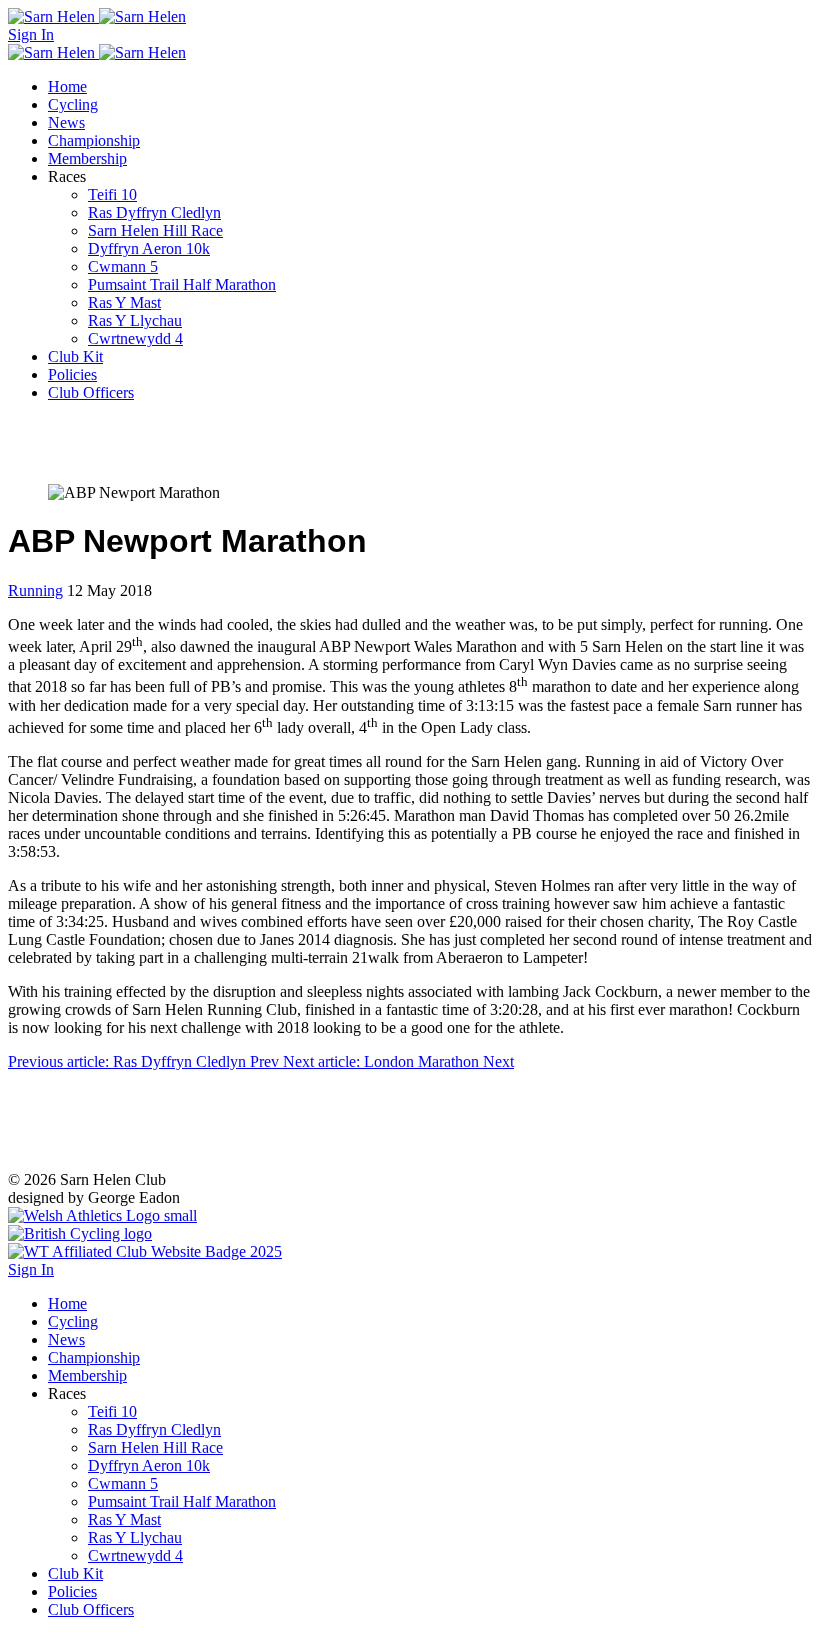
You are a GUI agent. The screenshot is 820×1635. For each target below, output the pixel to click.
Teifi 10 (112, 194)
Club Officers (91, 392)
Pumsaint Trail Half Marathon (182, 284)
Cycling (73, 104)
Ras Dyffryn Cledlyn (154, 212)
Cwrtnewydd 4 (135, 338)
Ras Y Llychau (135, 320)
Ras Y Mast (124, 302)
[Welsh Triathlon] (145, 1251)
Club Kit (75, 356)
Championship (94, 140)
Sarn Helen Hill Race (155, 230)
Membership (87, 158)
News (66, 122)
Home (67, 86)
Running (35, 590)
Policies (72, 374)
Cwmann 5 (123, 266)
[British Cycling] (80, 1233)
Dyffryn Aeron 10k (149, 248)
